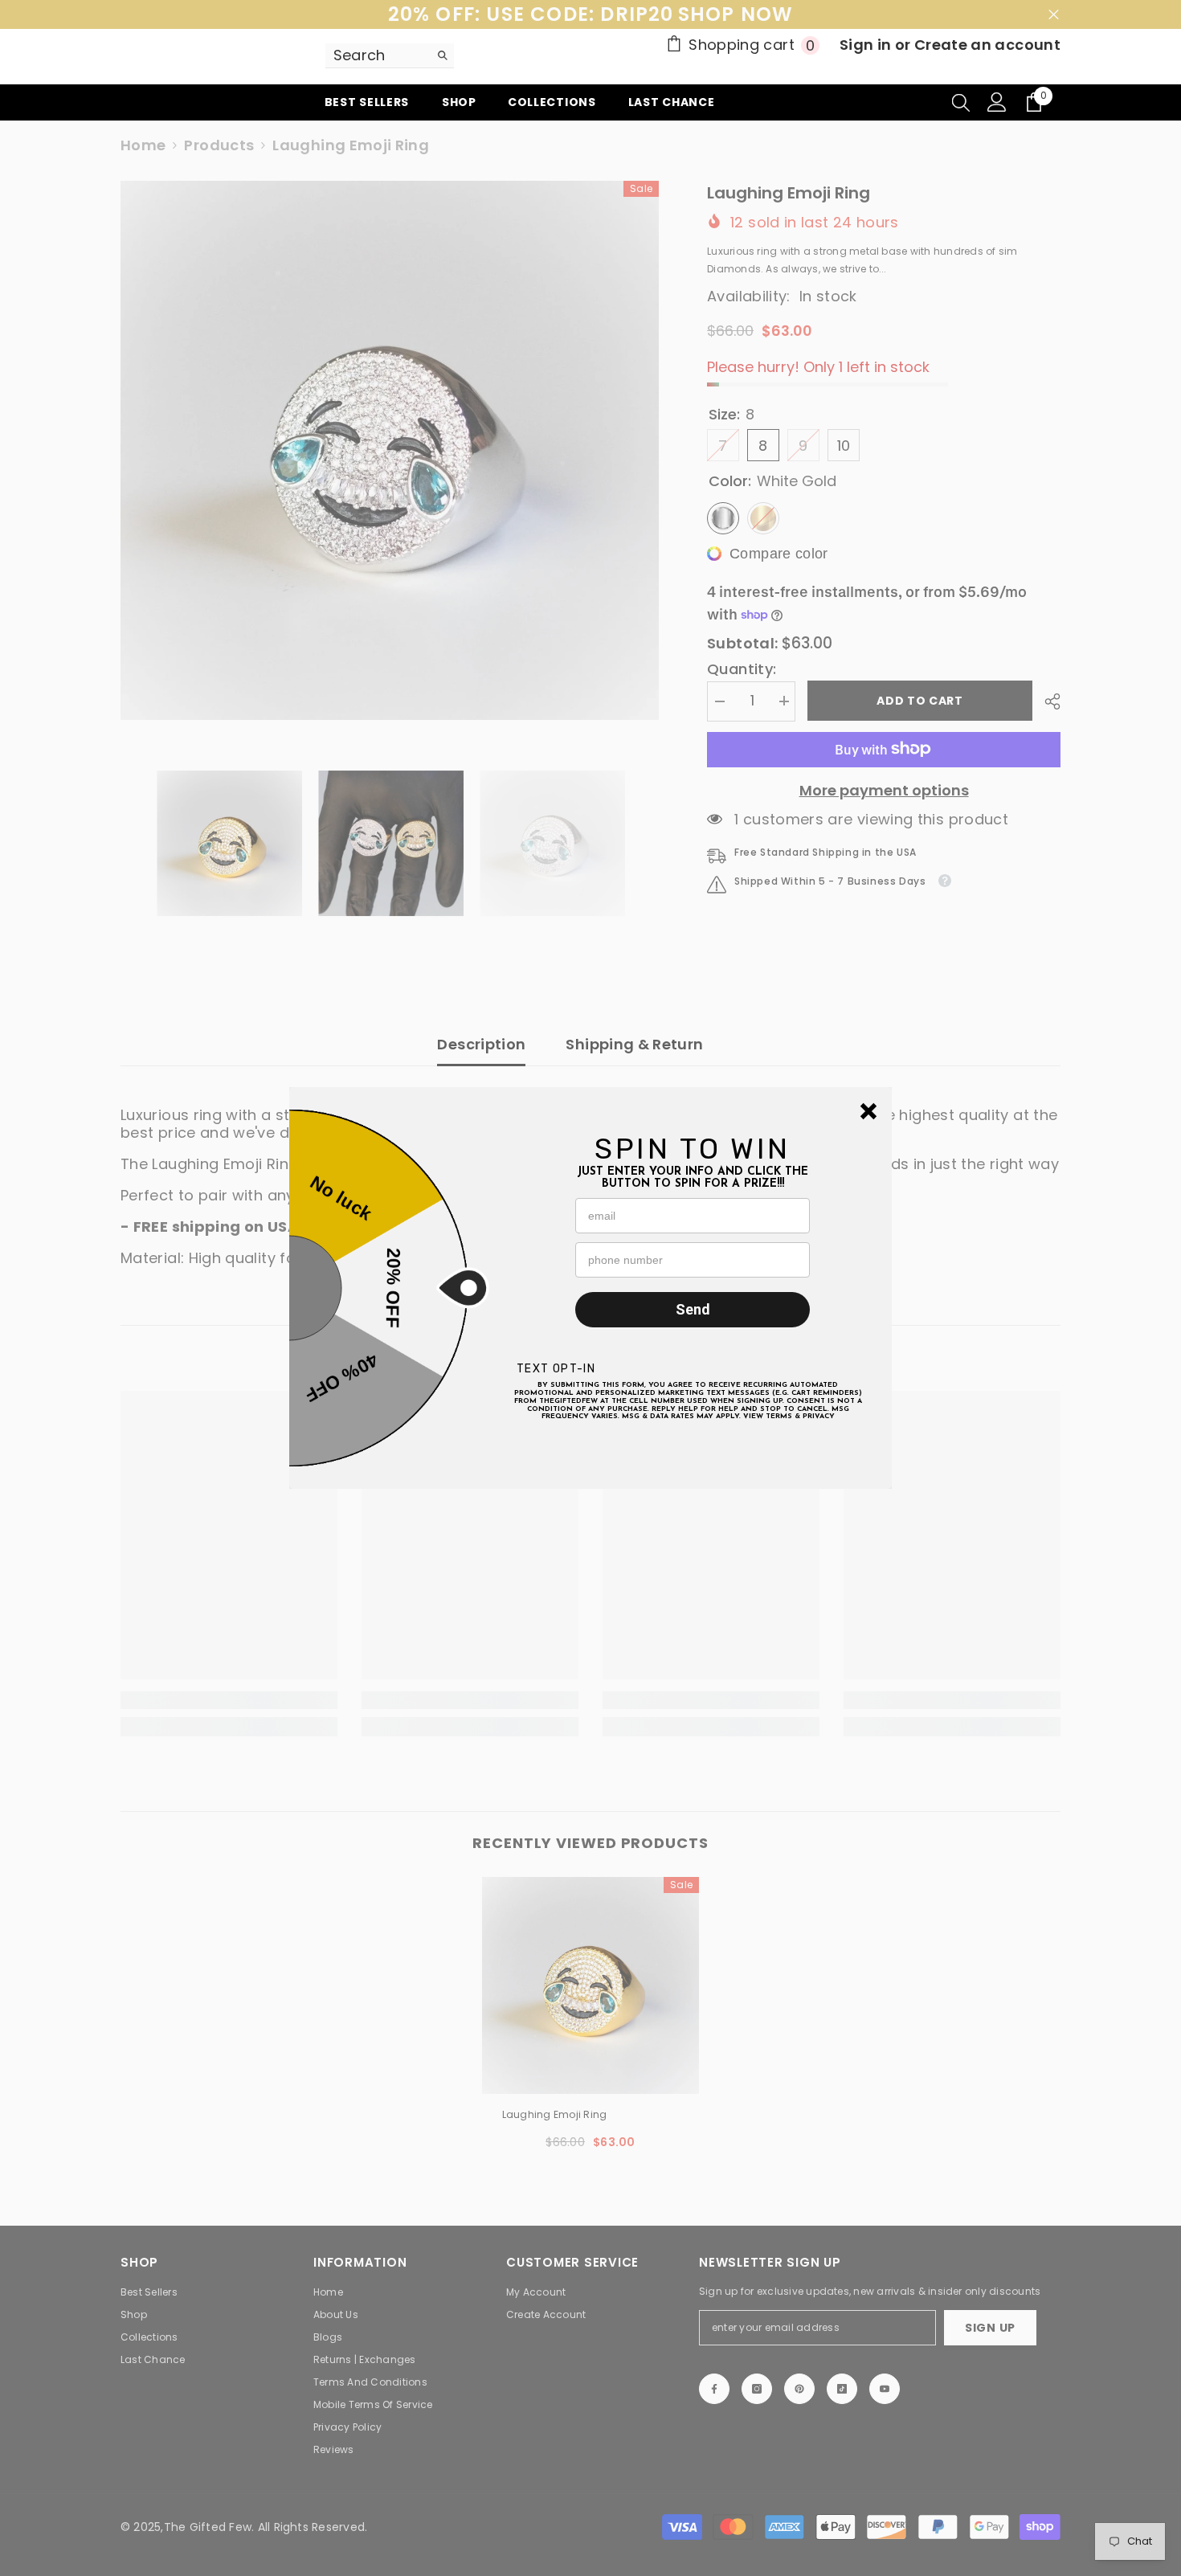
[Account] (997, 102)
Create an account (987, 45)
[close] (868, 1111)
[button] (868, 1111)
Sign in (867, 45)
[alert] (590, 1288)
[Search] (390, 56)
